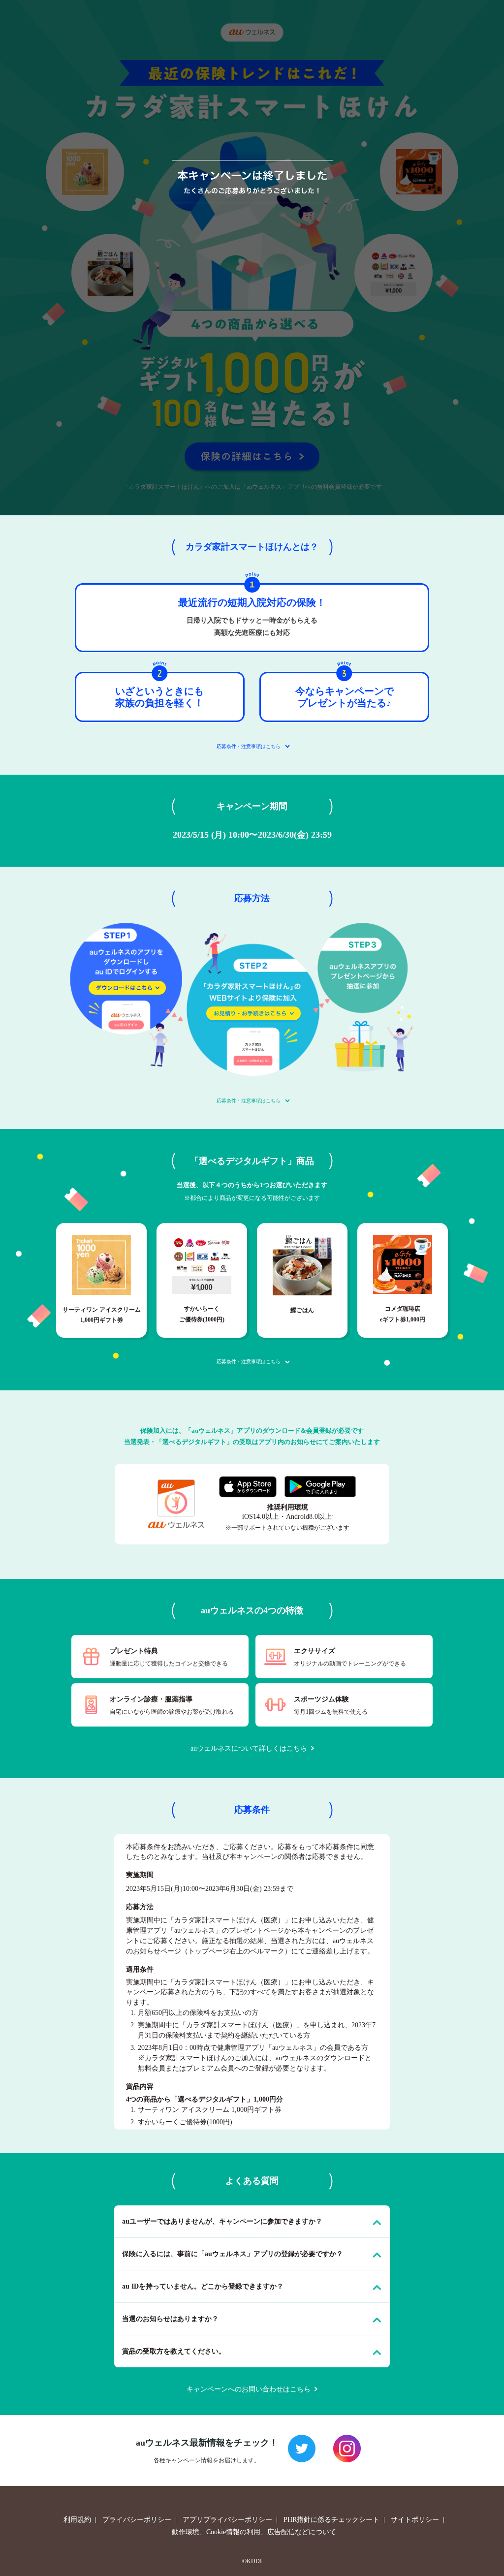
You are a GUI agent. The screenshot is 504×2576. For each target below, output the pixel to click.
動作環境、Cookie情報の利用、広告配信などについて (254, 2532)
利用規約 (77, 2520)
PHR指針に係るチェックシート (331, 2520)
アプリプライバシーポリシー (227, 2520)
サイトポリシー (415, 2520)
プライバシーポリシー (137, 2520)
